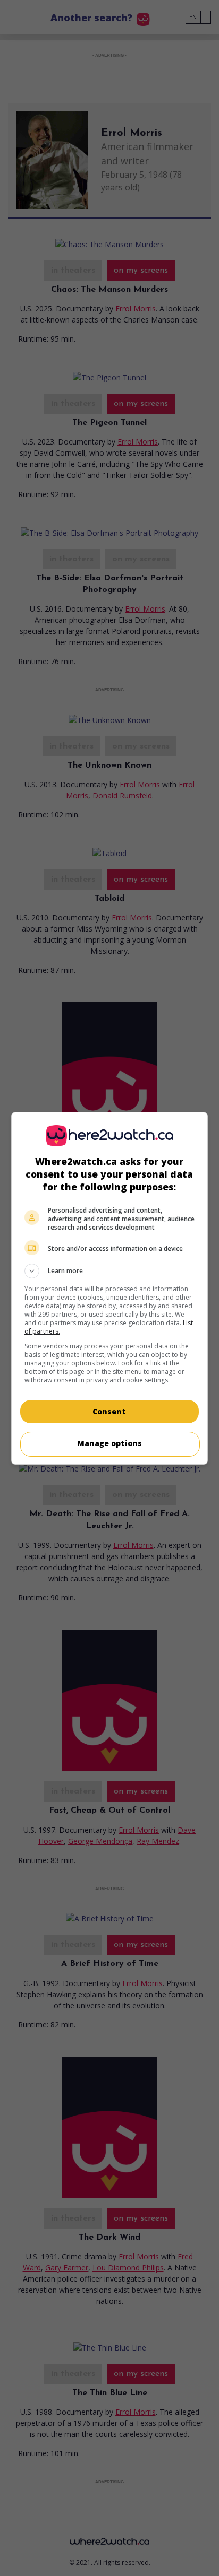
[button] (110, 1271)
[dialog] (110, 1288)
